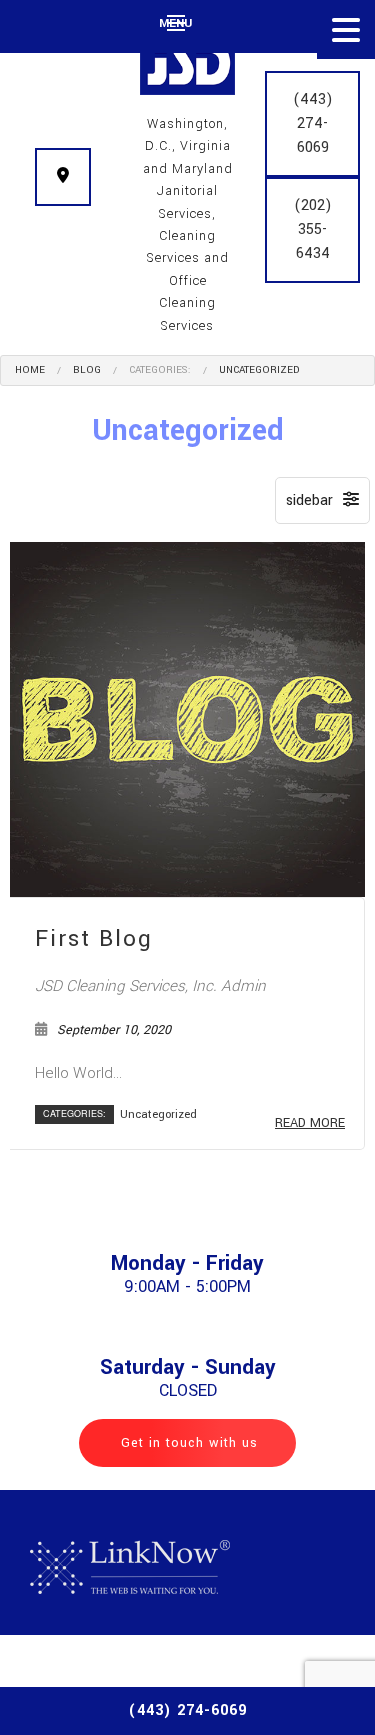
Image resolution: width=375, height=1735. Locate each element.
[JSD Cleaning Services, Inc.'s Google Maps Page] (63, 177)
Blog (87, 370)
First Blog (94, 939)
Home (30, 370)
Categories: (160, 370)
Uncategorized (259, 370)
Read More (310, 1123)
